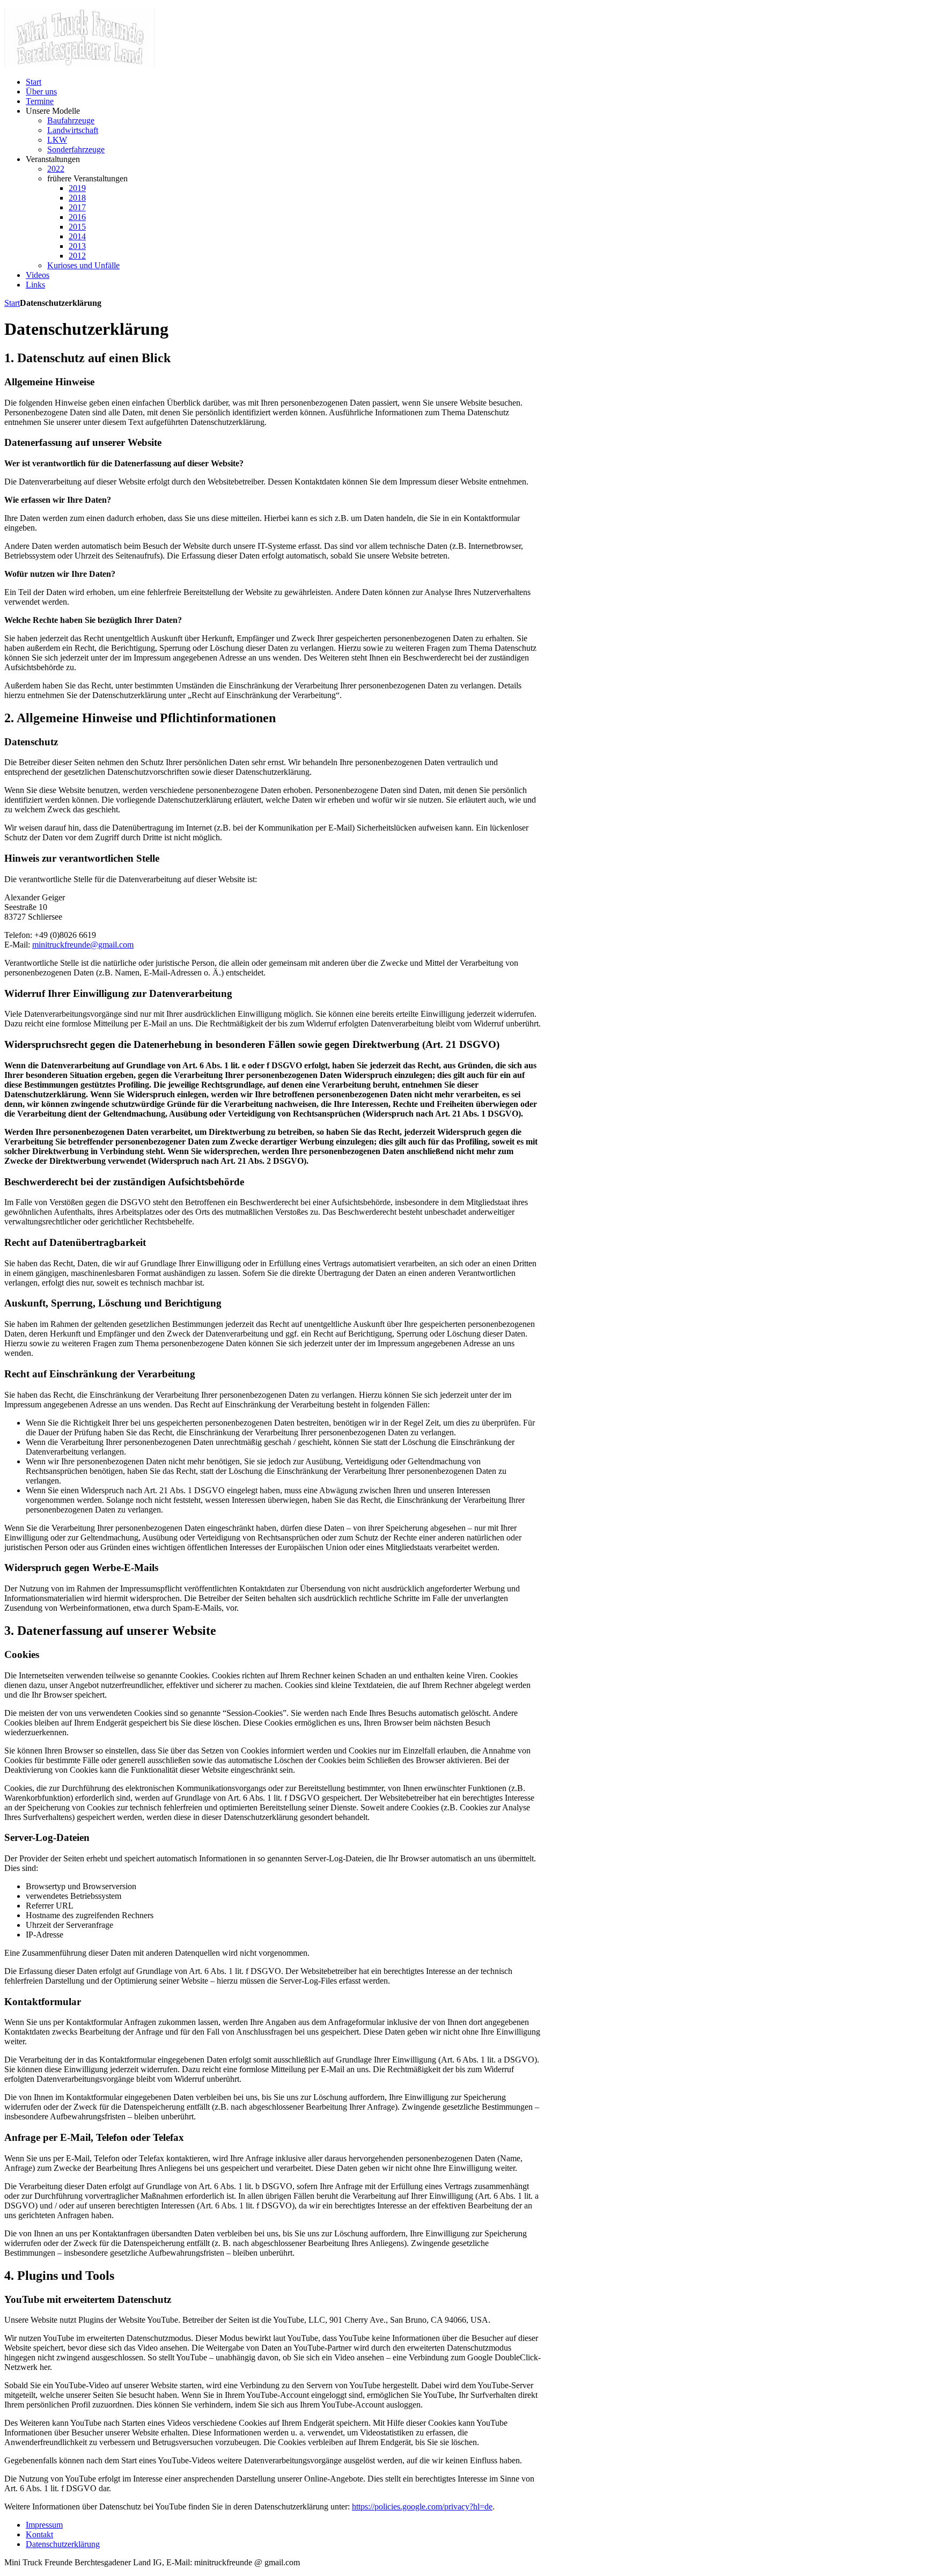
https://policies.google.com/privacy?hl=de (422, 2507)
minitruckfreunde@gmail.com (83, 945)
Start (12, 303)
